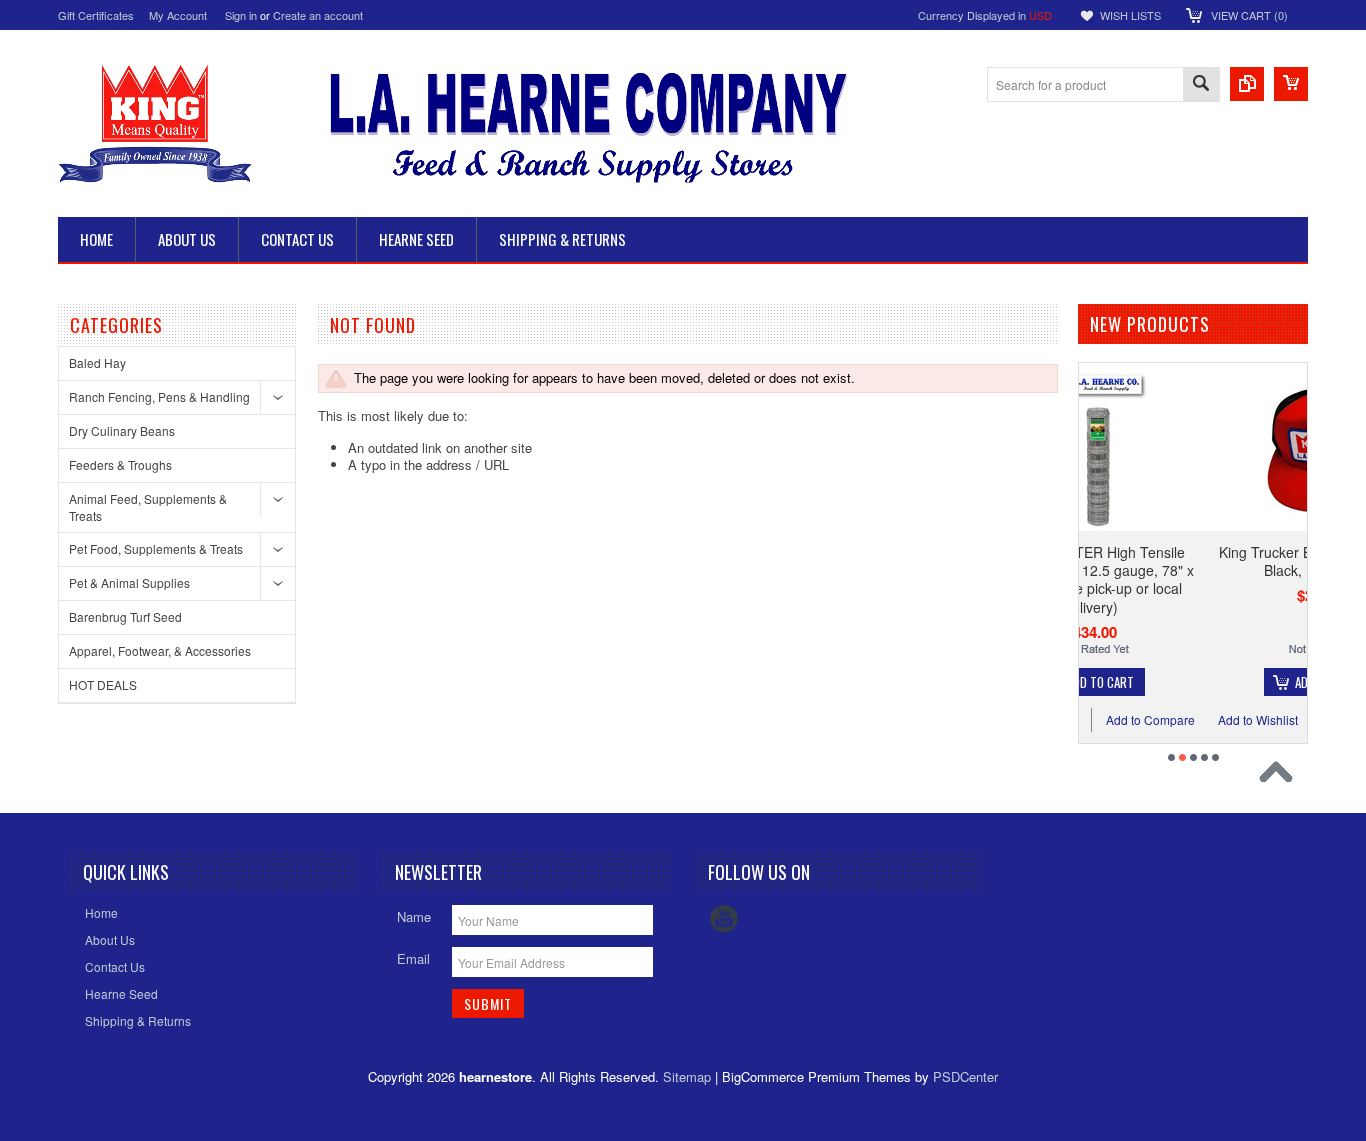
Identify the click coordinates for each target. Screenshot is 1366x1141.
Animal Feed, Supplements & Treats (148, 507)
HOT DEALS (103, 684)
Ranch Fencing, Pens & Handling (159, 396)
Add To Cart (1236, 682)
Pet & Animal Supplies (129, 582)
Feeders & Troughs (120, 464)
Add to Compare (1286, 719)
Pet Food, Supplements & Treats (156, 548)
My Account (178, 15)
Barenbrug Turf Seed (125, 616)
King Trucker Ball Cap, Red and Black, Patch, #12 (1226, 561)
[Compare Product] (1247, 84)
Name (414, 916)
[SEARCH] (1201, 85)
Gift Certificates (96, 15)
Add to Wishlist (1166, 719)
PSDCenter (965, 1076)
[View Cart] (1291, 84)
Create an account (318, 15)
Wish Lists (1130, 15)
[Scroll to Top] (1281, 777)
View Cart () (1249, 15)
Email (413, 958)
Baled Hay (97, 362)
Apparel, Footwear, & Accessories (160, 650)
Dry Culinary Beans (122, 430)
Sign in (241, 15)
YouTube (724, 919)
